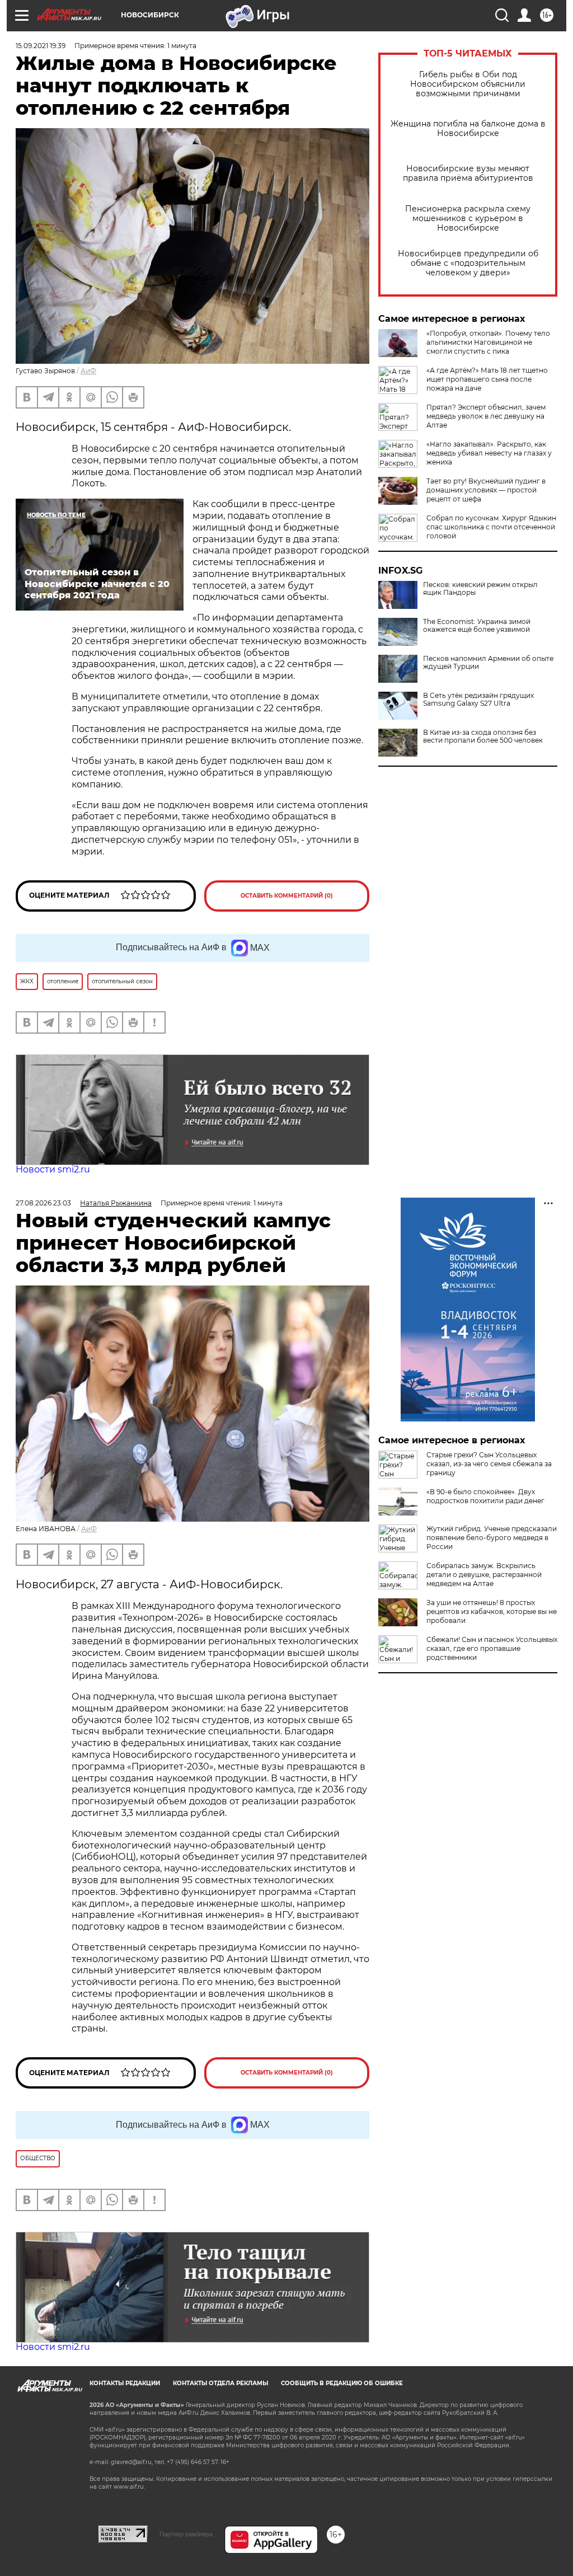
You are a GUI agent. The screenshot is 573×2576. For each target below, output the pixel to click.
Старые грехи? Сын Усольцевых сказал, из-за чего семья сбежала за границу (489, 1464)
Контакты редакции (125, 2383)
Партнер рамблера (186, 2534)
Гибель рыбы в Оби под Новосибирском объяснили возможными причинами (468, 84)
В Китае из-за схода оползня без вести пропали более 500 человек (483, 736)
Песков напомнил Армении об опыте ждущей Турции (488, 663)
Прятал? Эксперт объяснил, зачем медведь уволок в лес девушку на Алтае (486, 416)
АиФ (88, 371)
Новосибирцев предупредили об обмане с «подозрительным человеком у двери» (468, 263)
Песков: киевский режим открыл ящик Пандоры (480, 589)
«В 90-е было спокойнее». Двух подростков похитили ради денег (485, 1496)
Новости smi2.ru (53, 1169)
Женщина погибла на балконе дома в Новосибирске (468, 129)
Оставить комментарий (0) (287, 896)
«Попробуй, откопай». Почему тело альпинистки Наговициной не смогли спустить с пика (488, 342)
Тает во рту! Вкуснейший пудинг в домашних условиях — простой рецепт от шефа (486, 490)
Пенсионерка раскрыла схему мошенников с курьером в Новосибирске (468, 219)
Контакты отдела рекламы (220, 2383)
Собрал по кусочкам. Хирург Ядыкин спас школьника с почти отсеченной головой (491, 527)
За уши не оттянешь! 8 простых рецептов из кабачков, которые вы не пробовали (492, 1611)
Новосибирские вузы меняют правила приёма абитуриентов (468, 173)
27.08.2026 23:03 (43, 1203)
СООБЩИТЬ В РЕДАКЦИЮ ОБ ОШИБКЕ (342, 2383)
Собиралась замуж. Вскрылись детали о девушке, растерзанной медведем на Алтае (484, 1575)
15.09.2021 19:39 (41, 46)
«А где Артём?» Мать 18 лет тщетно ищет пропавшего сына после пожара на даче (487, 379)
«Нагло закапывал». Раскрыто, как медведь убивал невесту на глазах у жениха (489, 453)
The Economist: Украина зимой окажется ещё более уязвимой (477, 626)
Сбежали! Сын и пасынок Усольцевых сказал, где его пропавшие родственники (492, 1648)
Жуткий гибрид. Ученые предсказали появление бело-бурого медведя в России (492, 1538)
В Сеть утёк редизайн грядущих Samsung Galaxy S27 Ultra (478, 700)
